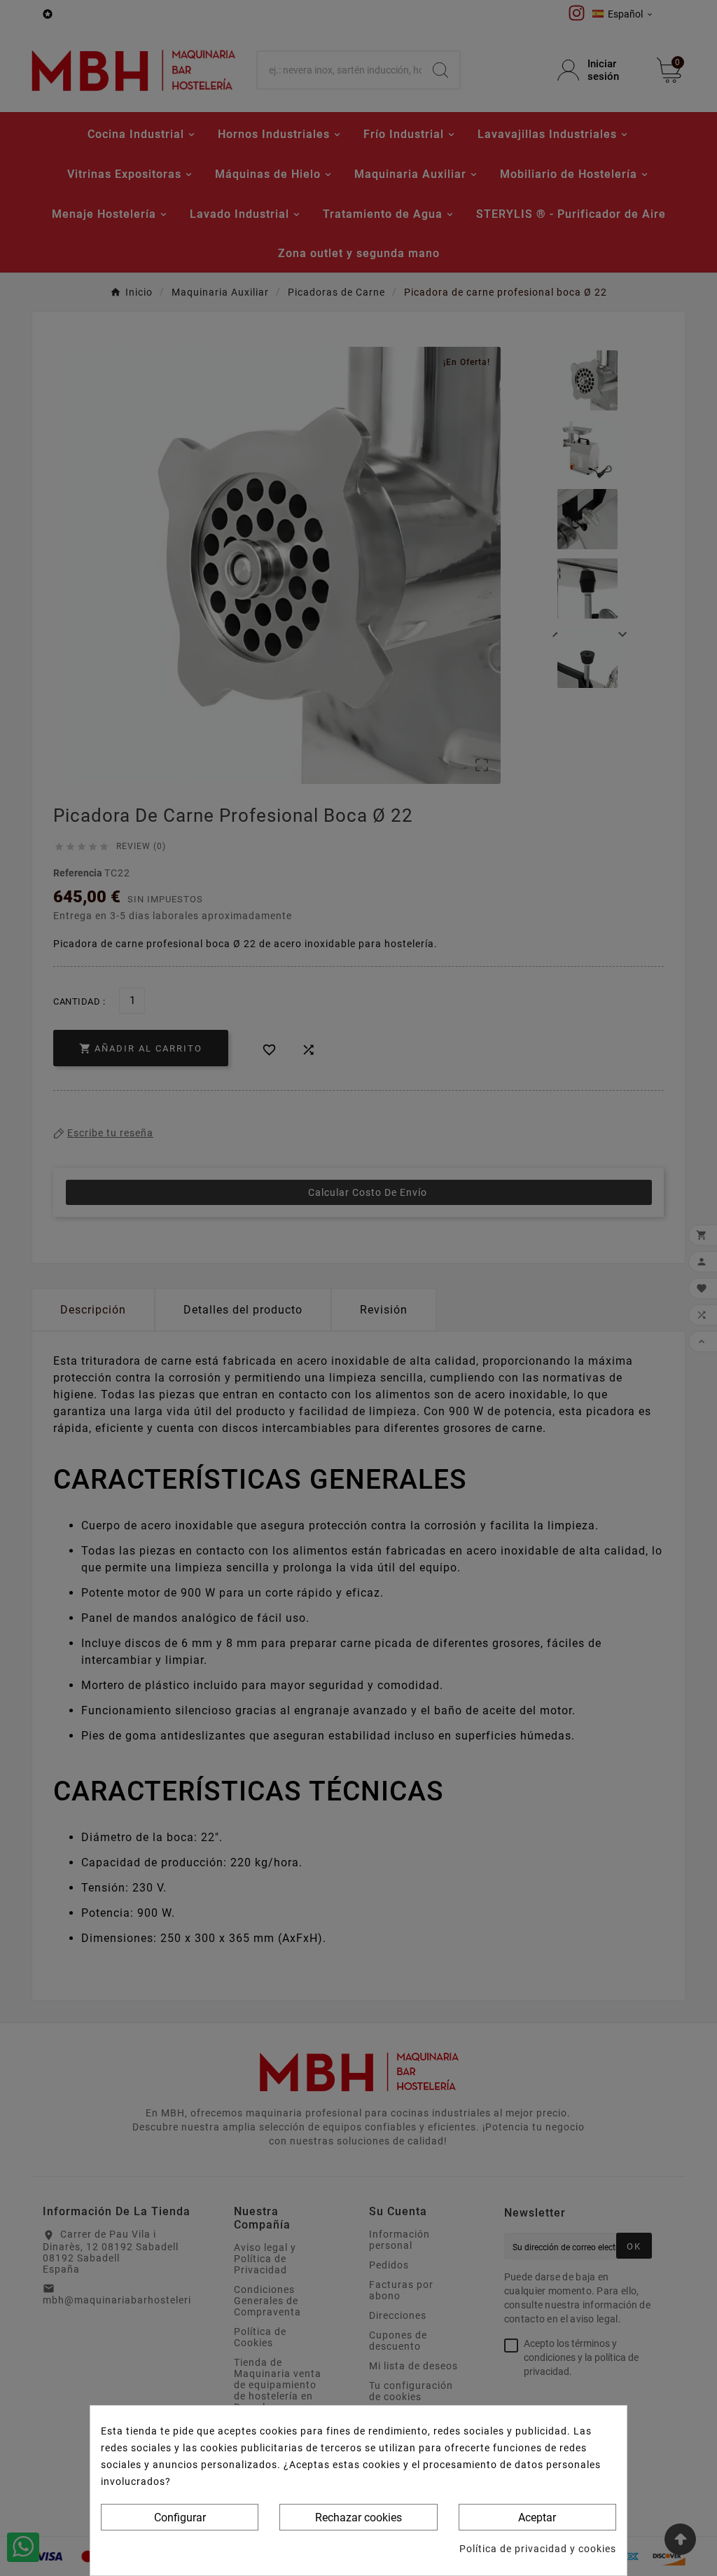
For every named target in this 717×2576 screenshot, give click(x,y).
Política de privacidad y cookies (538, 2549)
